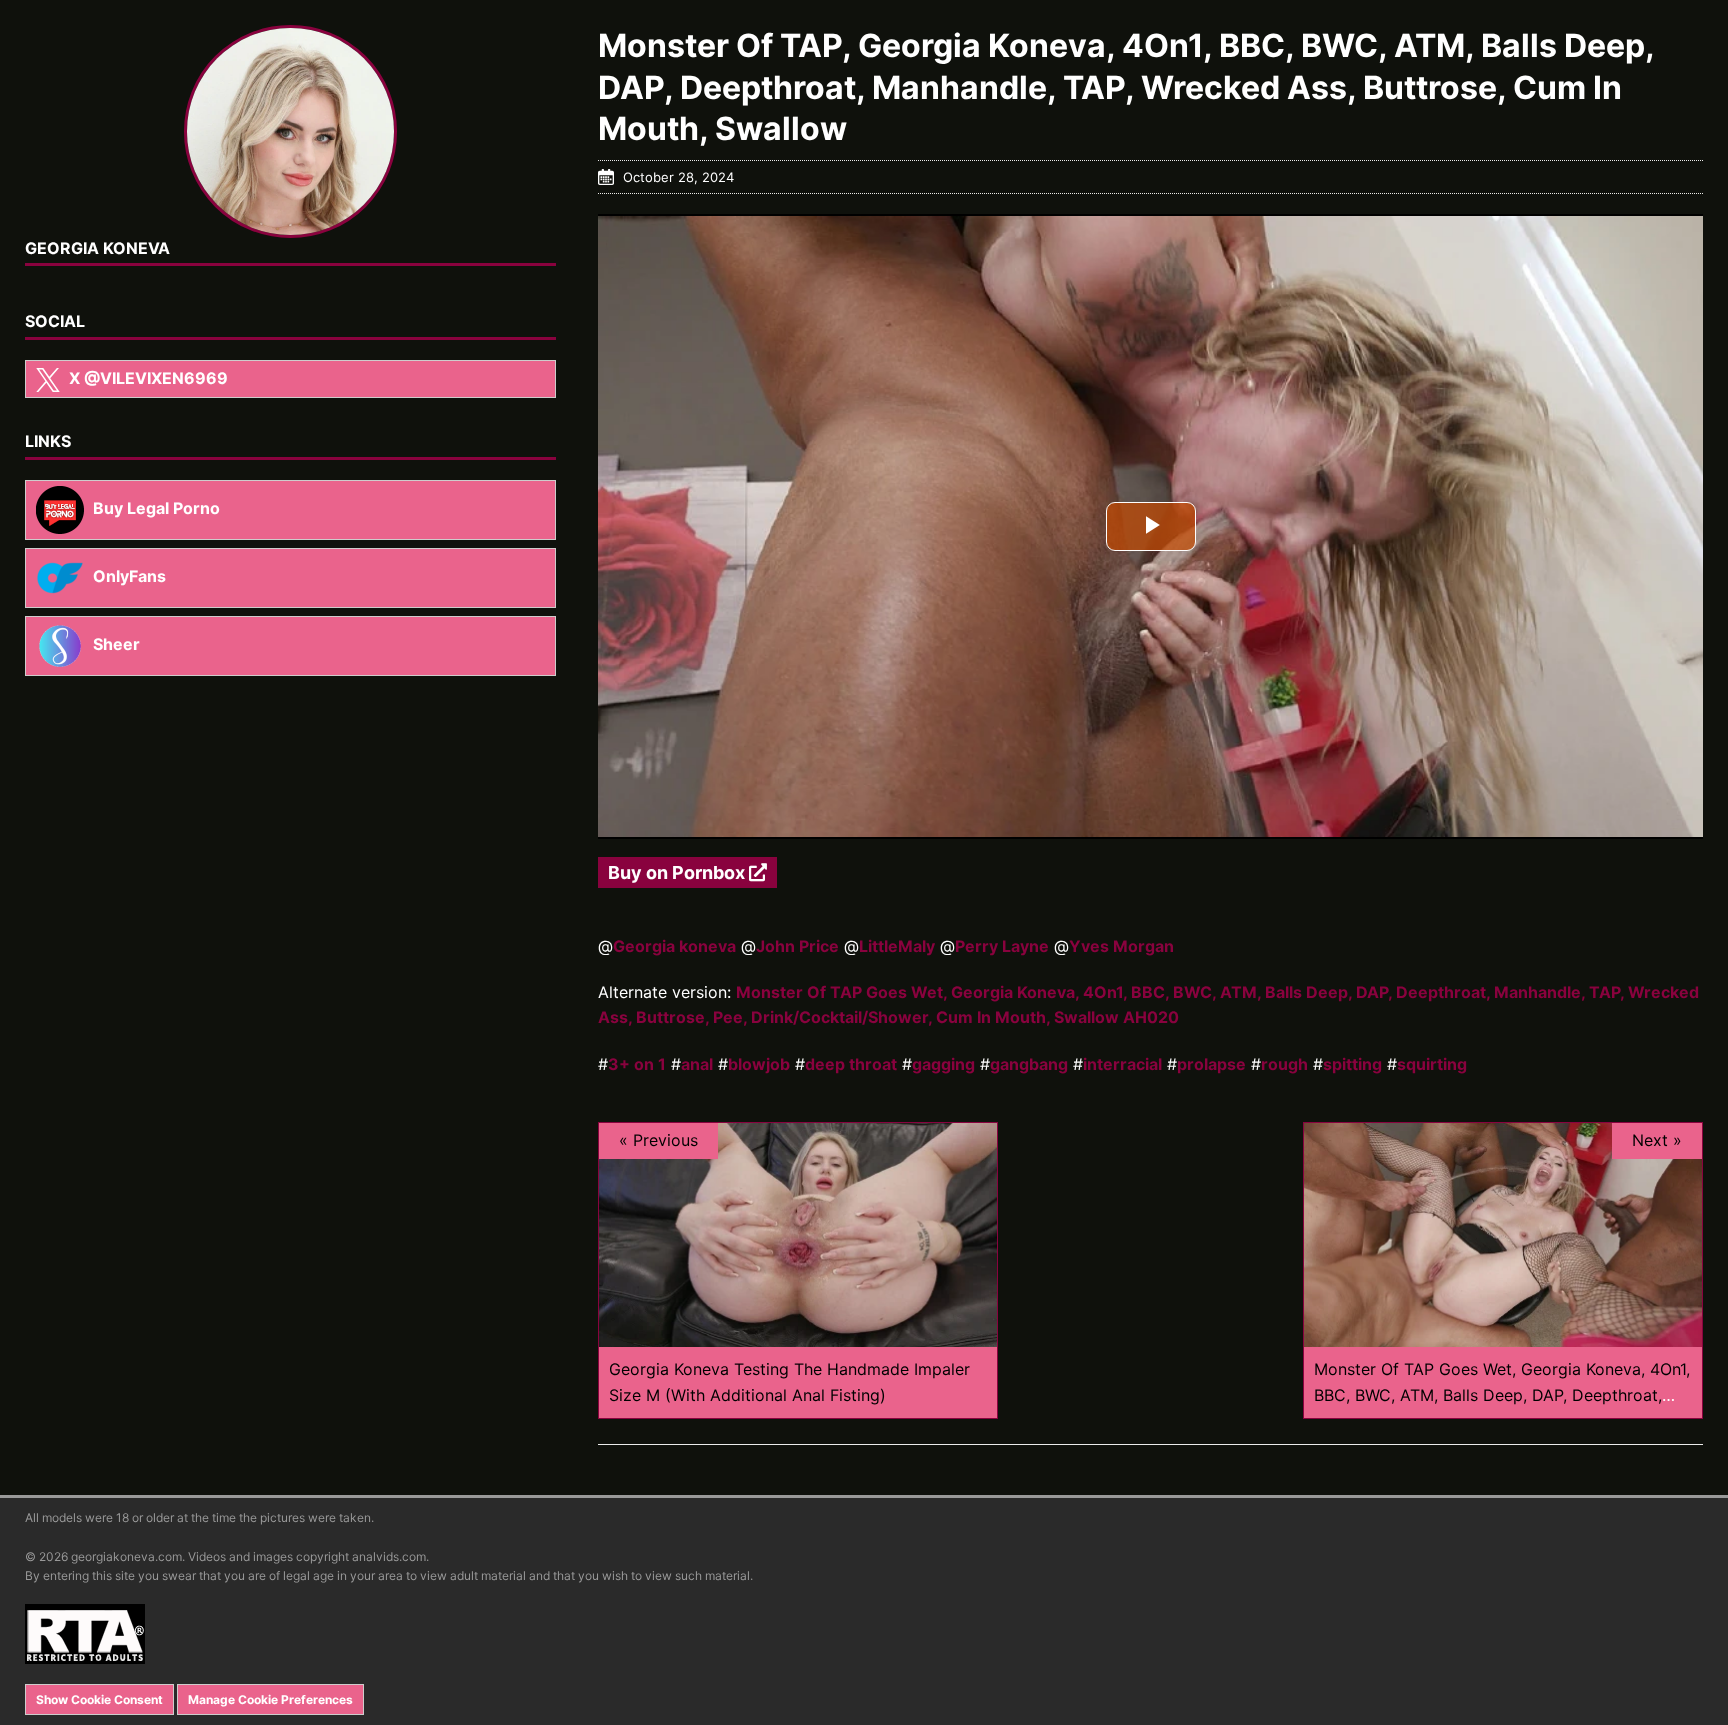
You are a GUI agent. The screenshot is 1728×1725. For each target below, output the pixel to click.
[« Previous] (798, 1334)
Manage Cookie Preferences (270, 1699)
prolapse (1211, 1064)
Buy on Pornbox (678, 872)
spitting (1352, 1064)
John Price (797, 946)
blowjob (759, 1064)
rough (1284, 1064)
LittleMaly (897, 946)
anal (697, 1064)
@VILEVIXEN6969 (148, 378)
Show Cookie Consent (99, 1699)
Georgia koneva (674, 946)
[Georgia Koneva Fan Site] (290, 131)
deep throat (851, 1064)
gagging (943, 1064)
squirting (1432, 1064)
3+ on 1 (637, 1064)
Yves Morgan (1121, 946)
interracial (1122, 1064)
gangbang (1029, 1064)
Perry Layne (1002, 946)
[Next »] (1503, 1334)
